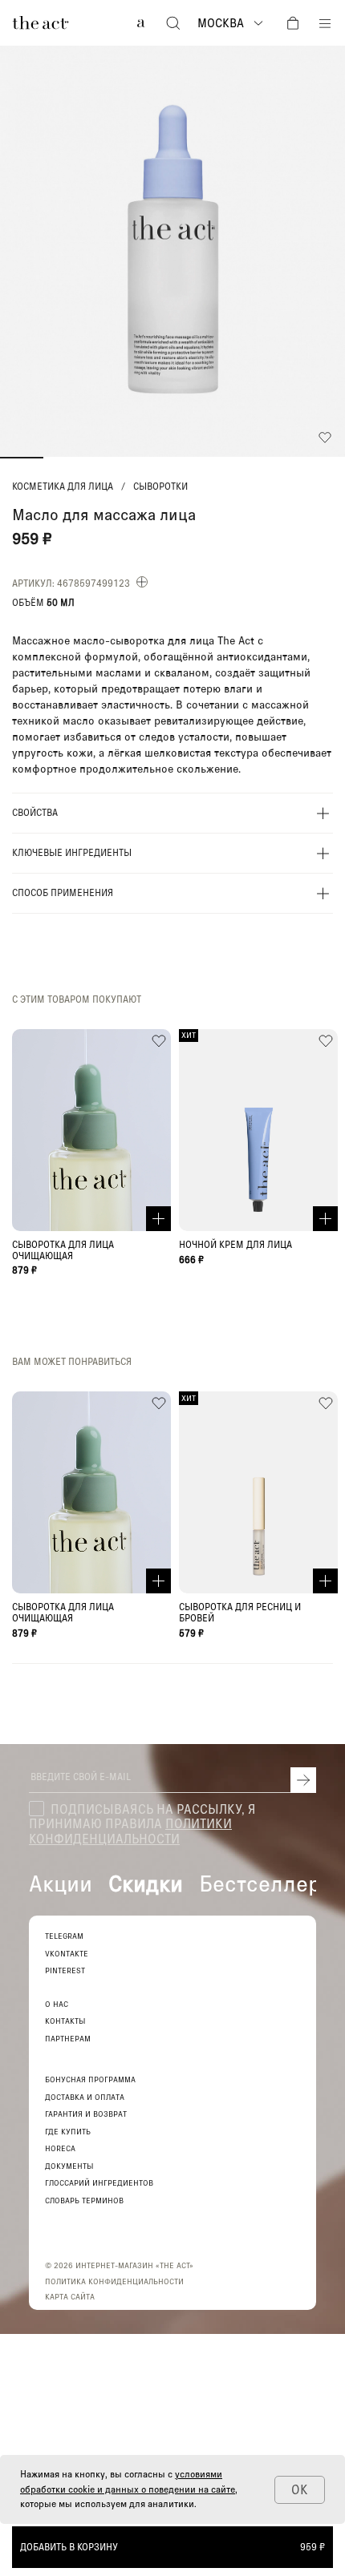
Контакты (65, 2021)
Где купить (68, 2132)
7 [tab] (281, 458)
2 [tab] (65, 458)
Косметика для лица (63, 487)
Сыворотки (160, 487)
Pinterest (65, 1970)
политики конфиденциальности (130, 1830)
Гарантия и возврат (86, 2114)
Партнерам (68, 2039)
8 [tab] (323, 458)
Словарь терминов (84, 2201)
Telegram (64, 1936)
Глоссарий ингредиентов (99, 2183)
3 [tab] (108, 458)
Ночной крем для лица (235, 1245)
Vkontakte (67, 1954)
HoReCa (60, 2148)
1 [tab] (22, 458)
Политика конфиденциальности (114, 2281)
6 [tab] (237, 458)
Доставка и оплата (85, 2097)
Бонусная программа (90, 2079)
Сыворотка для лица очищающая (63, 1250)
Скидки (146, 1883)
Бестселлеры (268, 1883)
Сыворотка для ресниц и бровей (240, 1613)
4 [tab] (151, 458)
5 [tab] (194, 458)
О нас (57, 2004)
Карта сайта (70, 2296)
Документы (69, 2166)
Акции (61, 1883)
